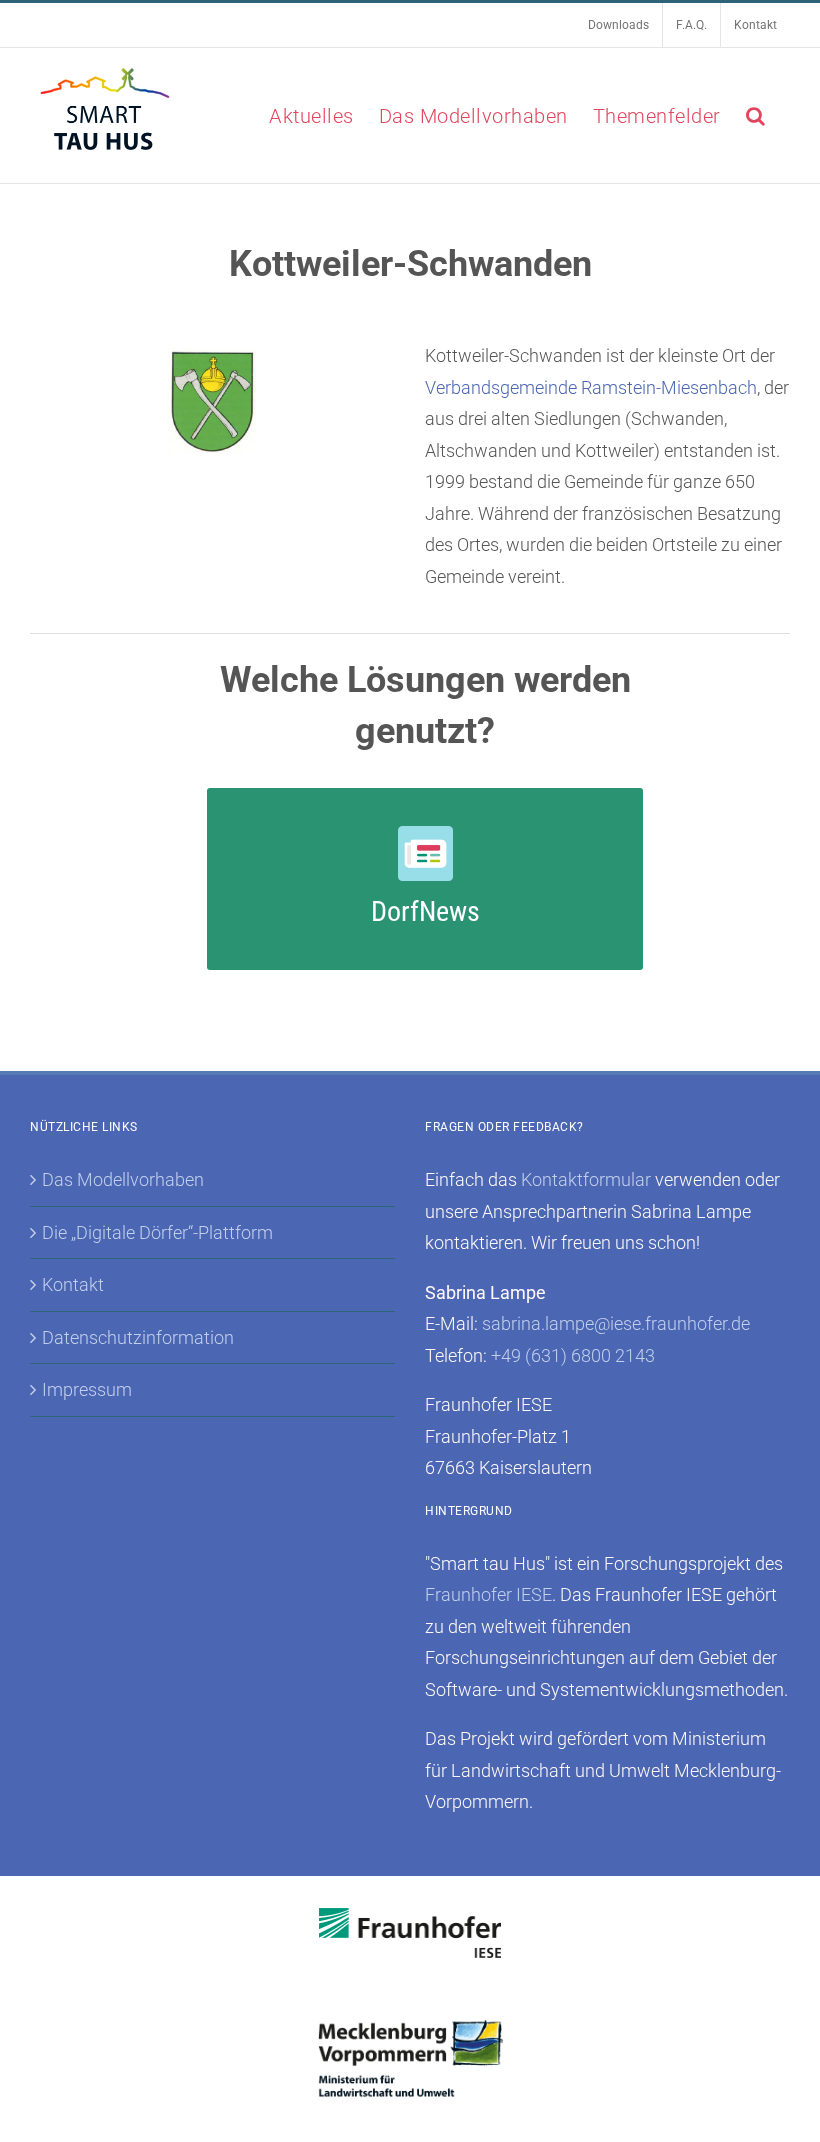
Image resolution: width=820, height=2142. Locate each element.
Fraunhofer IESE (488, 1594)
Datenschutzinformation (138, 1337)
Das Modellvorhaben (123, 1179)
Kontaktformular (586, 1179)
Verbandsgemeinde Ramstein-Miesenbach (591, 387)
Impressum (87, 1389)
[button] (756, 115)
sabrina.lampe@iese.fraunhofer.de (616, 1323)
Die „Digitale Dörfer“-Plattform (157, 1232)
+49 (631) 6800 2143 (573, 1355)
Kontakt (73, 1284)
